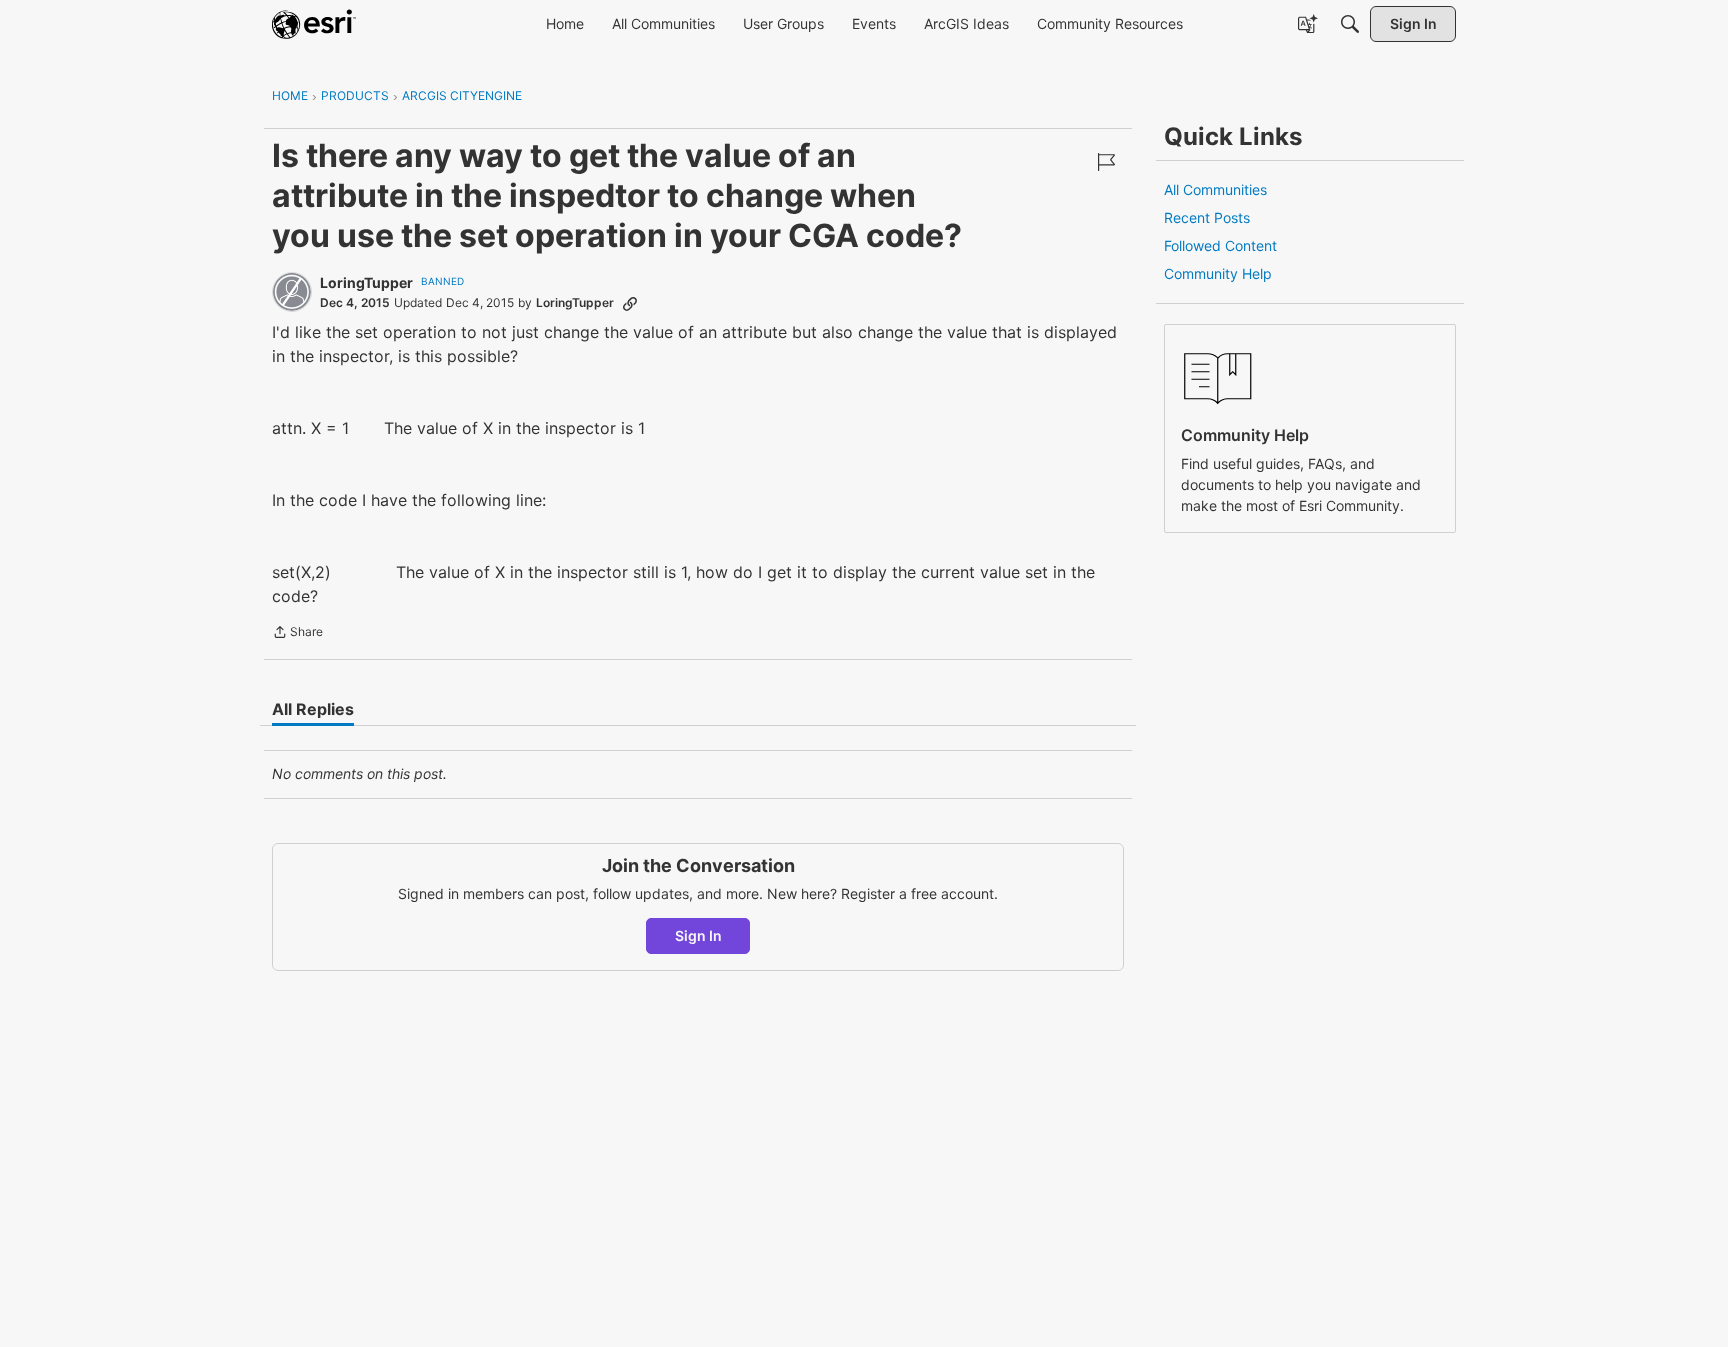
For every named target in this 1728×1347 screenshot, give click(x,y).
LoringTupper (366, 282)
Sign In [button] (698, 935)
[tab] (313, 709)
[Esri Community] (314, 24)
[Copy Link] (630, 303)
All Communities (1215, 189)
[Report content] (1106, 162)
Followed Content (1220, 245)
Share (297, 634)
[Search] (1350, 24)
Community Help (1218, 273)
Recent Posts (1207, 217)
